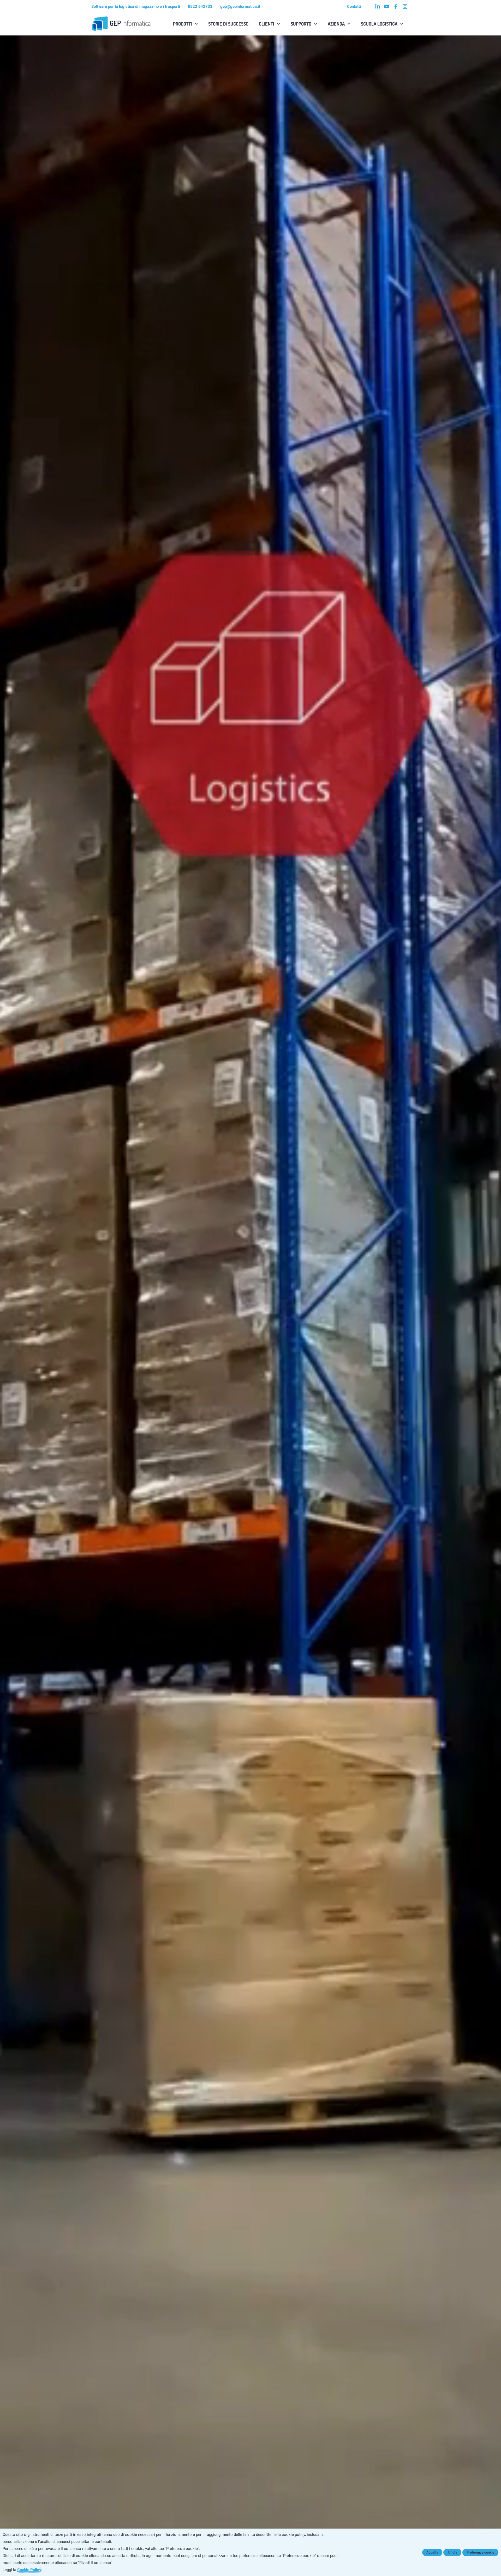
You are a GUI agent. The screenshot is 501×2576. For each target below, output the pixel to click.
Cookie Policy (29, 2570)
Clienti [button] (267, 24)
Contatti (354, 7)
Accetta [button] (432, 2552)
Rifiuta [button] (452, 2552)
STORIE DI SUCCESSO (228, 24)
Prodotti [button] (183, 24)
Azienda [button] (336, 24)
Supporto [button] (301, 24)
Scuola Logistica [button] (379, 24)
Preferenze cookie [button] (480, 2552)
